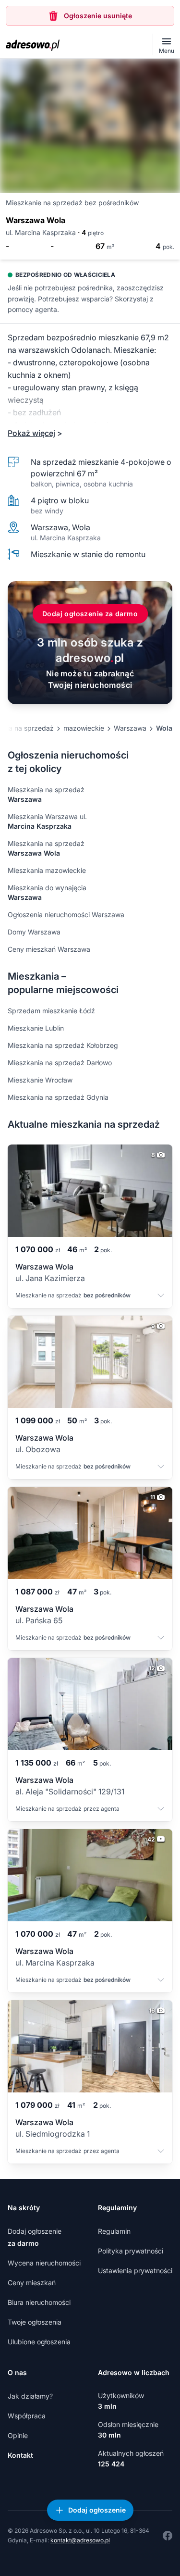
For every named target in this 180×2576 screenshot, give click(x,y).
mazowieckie (84, 728)
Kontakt (20, 2455)
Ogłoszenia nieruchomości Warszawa (66, 915)
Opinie (18, 2435)
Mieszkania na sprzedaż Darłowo (60, 1063)
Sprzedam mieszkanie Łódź (51, 1011)
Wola (164, 728)
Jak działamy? (30, 2396)
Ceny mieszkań (32, 2283)
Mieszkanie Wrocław (40, 1080)
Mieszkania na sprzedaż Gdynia (58, 1097)
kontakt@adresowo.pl (80, 2540)
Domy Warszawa (34, 932)
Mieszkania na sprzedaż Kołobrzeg (63, 1045)
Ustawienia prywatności (135, 2271)
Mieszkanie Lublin (36, 1028)
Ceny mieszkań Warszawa (49, 949)
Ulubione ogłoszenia (39, 2342)
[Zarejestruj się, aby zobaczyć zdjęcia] (90, 126)
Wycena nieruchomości (44, 2263)
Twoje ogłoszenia (35, 2322)
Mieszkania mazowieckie (47, 870)
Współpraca (27, 2416)
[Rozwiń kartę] (161, 1296)
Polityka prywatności (131, 2251)
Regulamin (114, 2231)
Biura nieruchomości (39, 2302)
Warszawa (130, 728)
